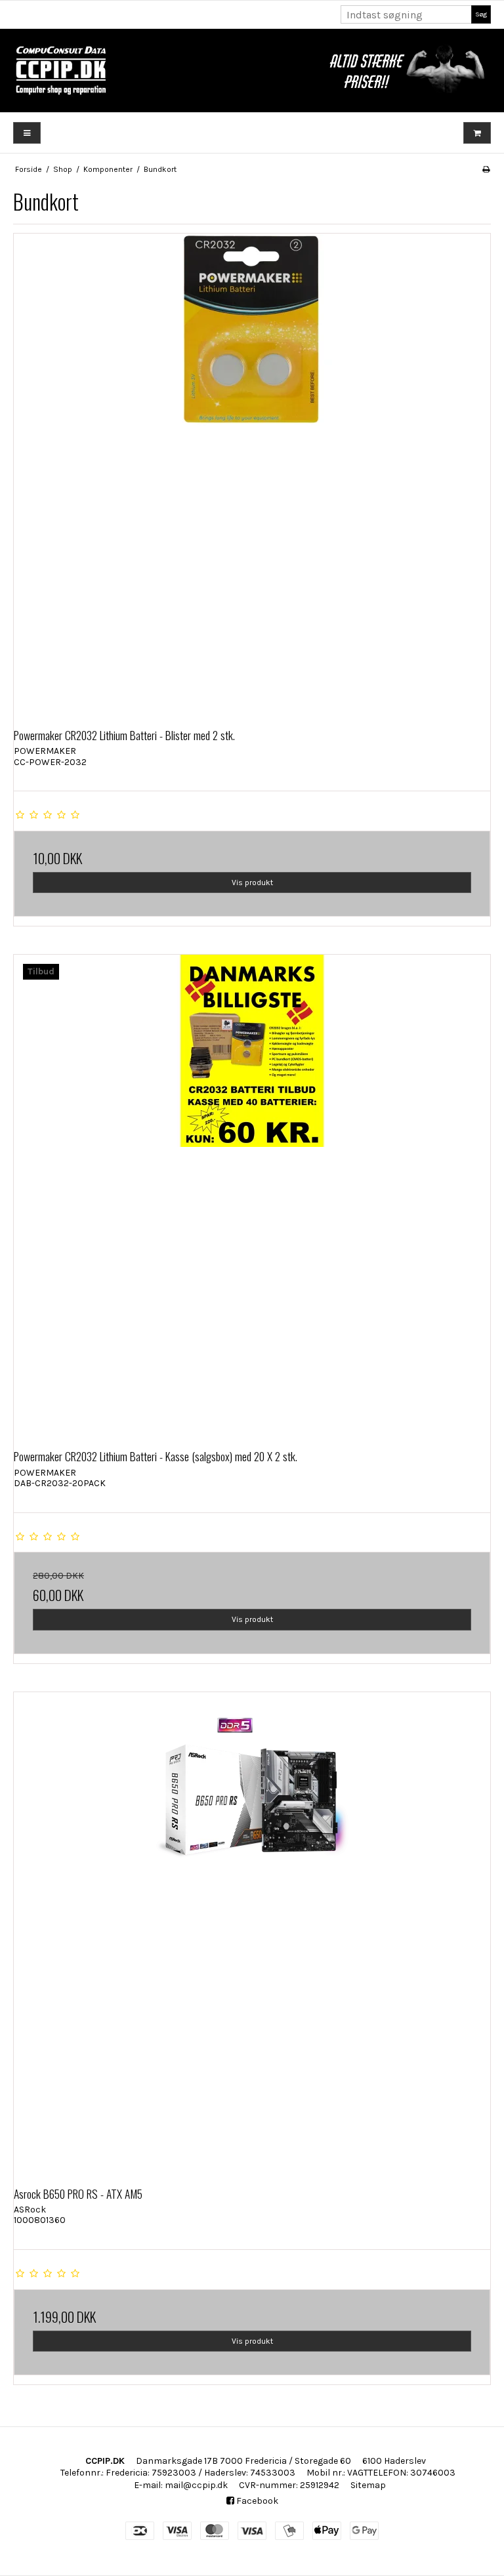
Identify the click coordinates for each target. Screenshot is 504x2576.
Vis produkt (252, 883)
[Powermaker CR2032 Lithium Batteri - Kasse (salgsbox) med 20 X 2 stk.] (252, 1193)
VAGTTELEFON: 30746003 (401, 2473)
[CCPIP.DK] (252, 71)
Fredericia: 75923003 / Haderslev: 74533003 (200, 2473)
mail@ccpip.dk (196, 2485)
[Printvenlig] (486, 169)
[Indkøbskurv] (477, 133)
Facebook (256, 2501)
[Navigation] (27, 133)
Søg (481, 14)
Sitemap (368, 2485)
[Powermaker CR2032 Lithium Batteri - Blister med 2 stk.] (252, 472)
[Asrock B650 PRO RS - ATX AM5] (252, 1930)
